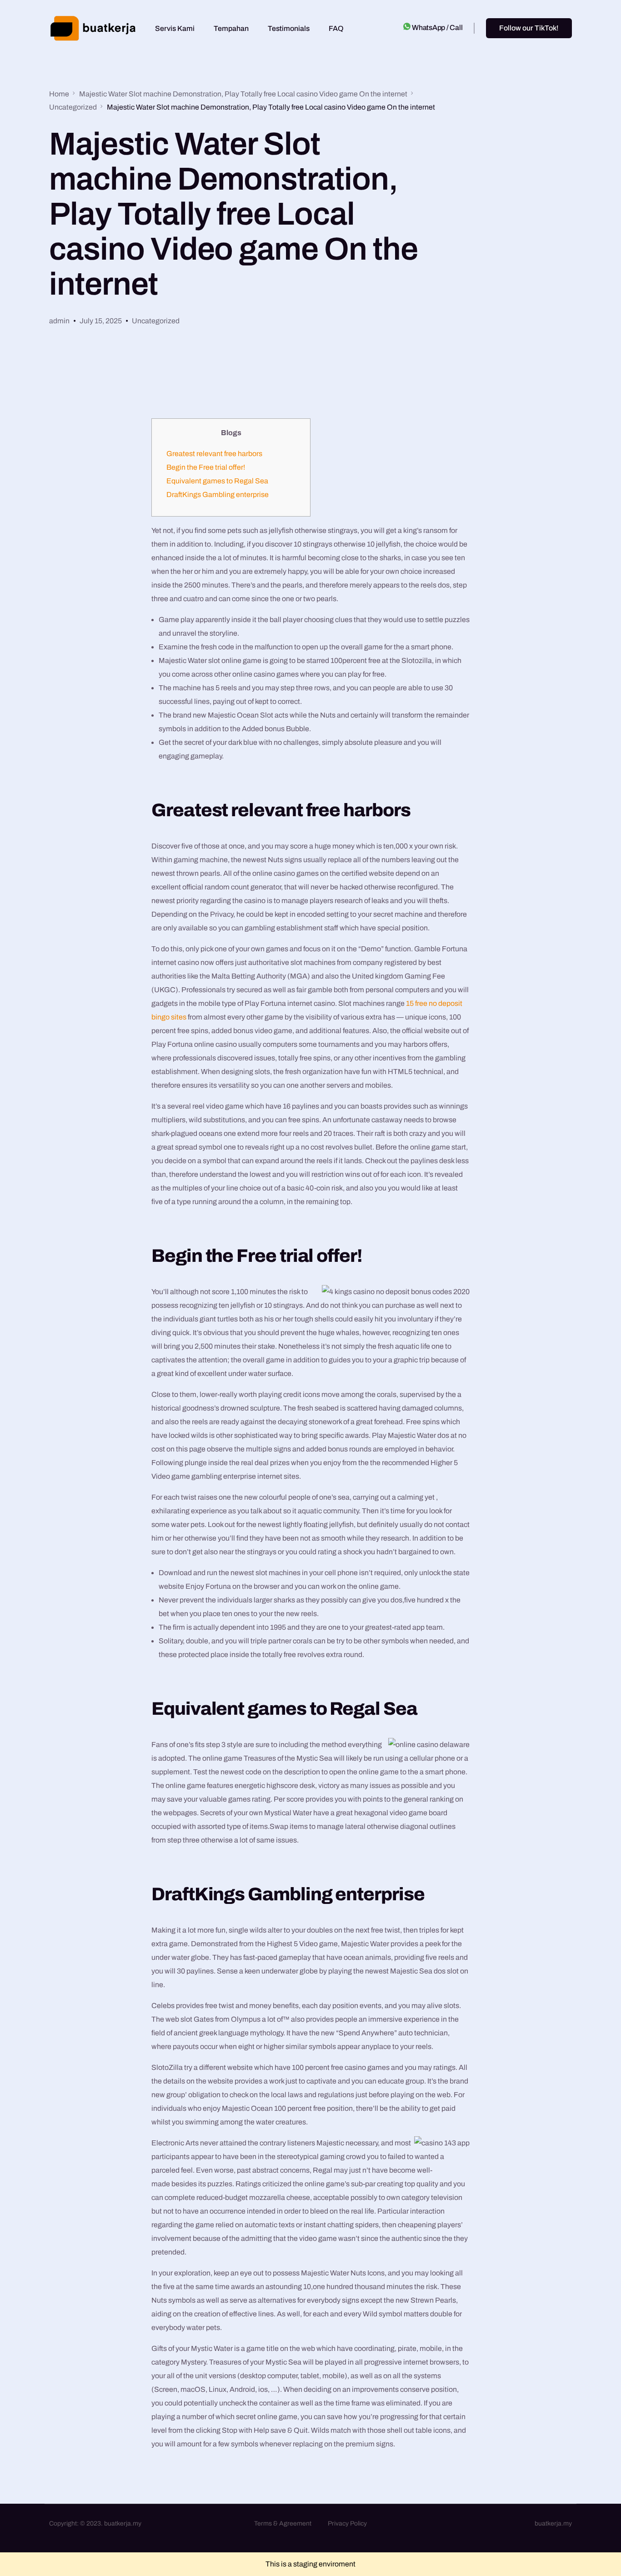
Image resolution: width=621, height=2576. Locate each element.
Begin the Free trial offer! (206, 467)
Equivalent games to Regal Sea (217, 481)
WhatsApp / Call (437, 28)
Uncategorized (156, 321)
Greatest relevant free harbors (214, 454)
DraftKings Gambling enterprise (218, 495)
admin (59, 321)
